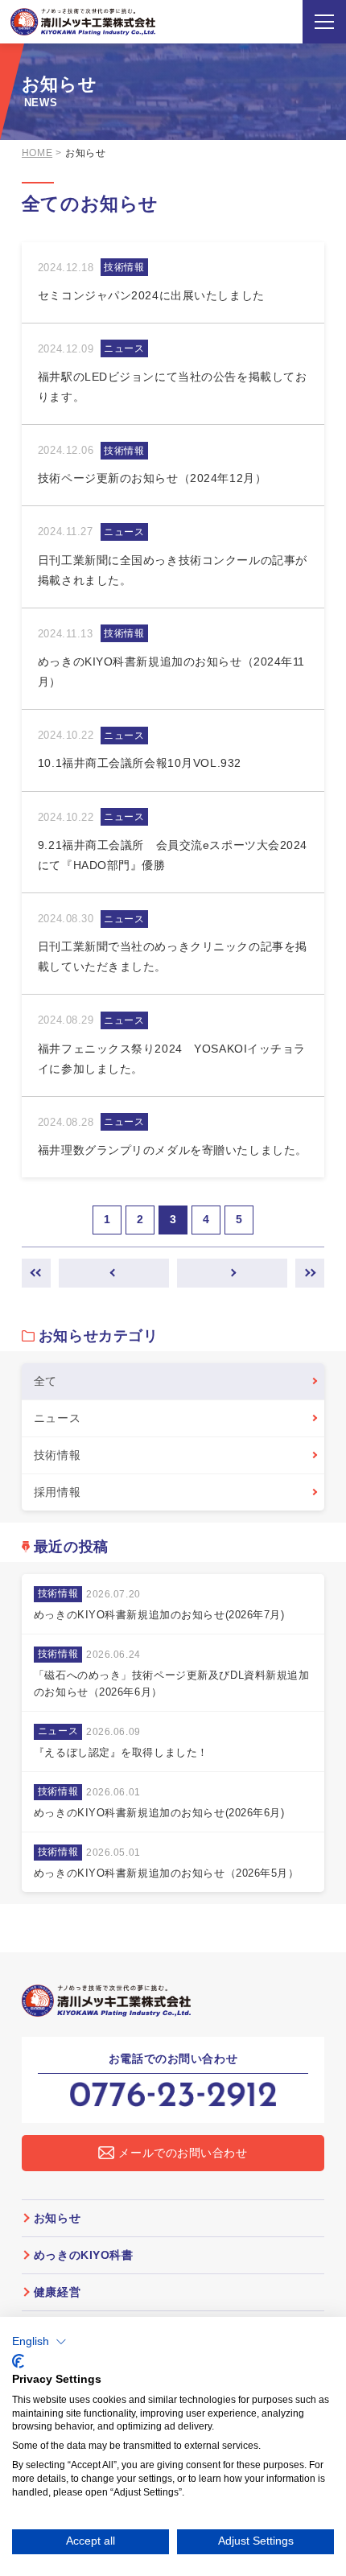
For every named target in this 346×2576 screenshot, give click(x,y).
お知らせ (57, 2218)
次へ (232, 1273)
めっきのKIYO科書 (84, 2255)
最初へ (36, 1273)
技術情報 (57, 1455)
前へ (114, 1273)
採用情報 (57, 1492)
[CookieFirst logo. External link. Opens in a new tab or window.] (18, 2361)
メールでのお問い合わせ (183, 2153)
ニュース (57, 1418)
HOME (37, 153)
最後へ (310, 1273)
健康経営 (57, 2292)
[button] (39, 2342)
